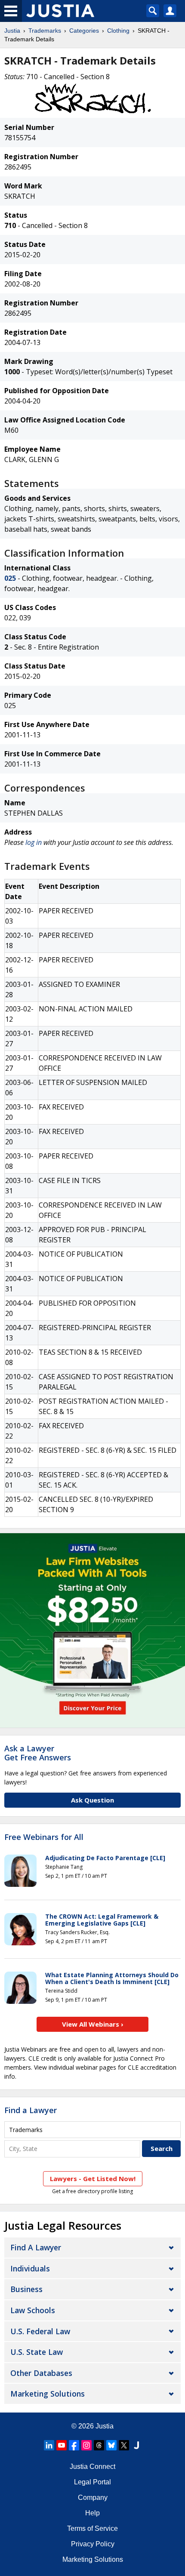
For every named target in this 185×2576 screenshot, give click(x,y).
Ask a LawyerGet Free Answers (38, 1753)
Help (92, 2513)
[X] (124, 2445)
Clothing (118, 31)
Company (93, 2497)
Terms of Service (92, 2528)
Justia (12, 31)
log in (34, 842)
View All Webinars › (93, 2024)
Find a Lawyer (31, 2110)
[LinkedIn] (49, 2445)
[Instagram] (86, 2445)
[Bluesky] (111, 2445)
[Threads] (99, 2445)
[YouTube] (62, 2445)
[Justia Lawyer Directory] (136, 2445)
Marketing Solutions (48, 2394)
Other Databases (41, 2373)
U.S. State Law (37, 2352)
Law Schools (33, 2310)
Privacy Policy (93, 2544)
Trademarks (45, 31)
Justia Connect (92, 2467)
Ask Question (92, 1800)
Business (26, 2289)
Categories (84, 31)
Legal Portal (92, 2482)
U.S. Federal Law (40, 2331)
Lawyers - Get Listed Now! (93, 2179)
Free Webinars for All (44, 1837)
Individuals (30, 2268)
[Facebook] (74, 2445)
